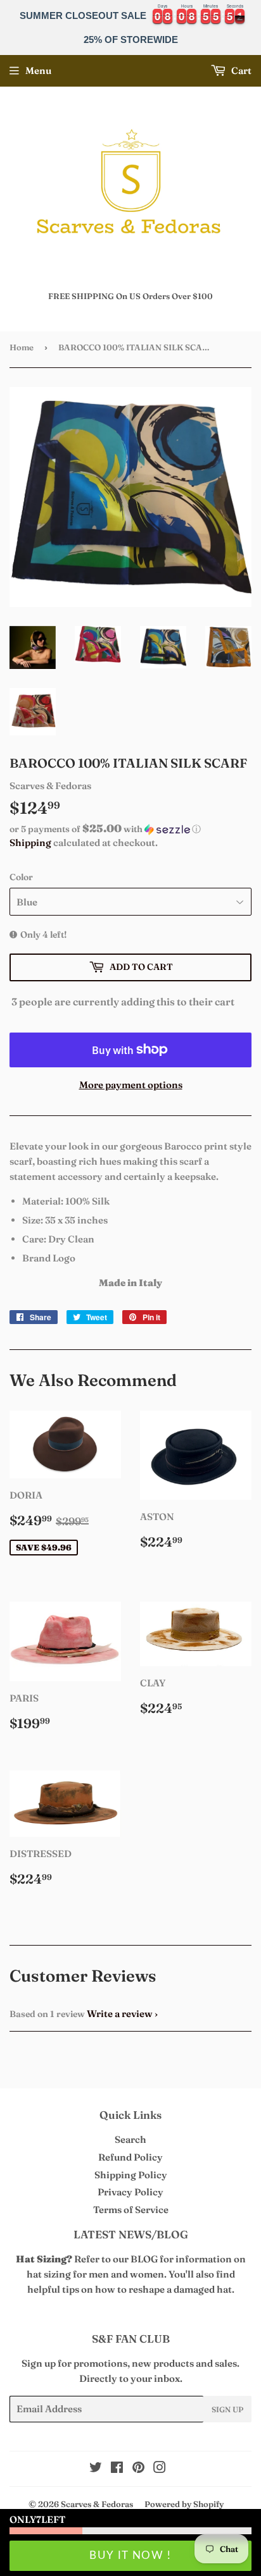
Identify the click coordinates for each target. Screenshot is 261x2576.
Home (22, 347)
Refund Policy (130, 2157)
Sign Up (227, 2409)
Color (21, 877)
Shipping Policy (131, 2175)
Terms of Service (131, 2210)
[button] (130, 829)
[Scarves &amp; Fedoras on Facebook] (117, 2469)
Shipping (30, 843)
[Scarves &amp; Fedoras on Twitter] (96, 2469)
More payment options (131, 1085)
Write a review (120, 2014)
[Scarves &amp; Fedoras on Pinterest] (138, 2469)
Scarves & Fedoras (97, 2504)
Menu (38, 71)
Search (130, 2139)
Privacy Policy (130, 2192)
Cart (240, 71)
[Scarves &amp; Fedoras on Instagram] (160, 2469)
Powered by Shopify (184, 2504)
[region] (130, 28)
